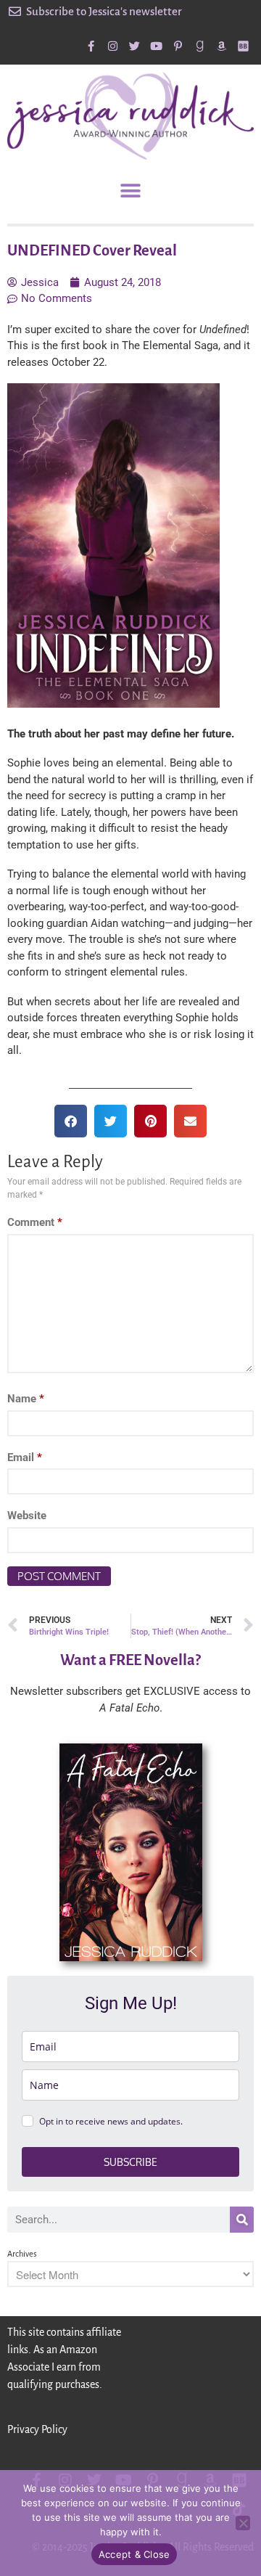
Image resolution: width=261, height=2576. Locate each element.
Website (27, 1516)
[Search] (242, 2220)
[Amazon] (221, 46)
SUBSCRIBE (130, 2162)
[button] (131, 191)
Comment (35, 1222)
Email (25, 1457)
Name (26, 1399)
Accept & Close (134, 2554)
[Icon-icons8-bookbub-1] (243, 46)
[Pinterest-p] (178, 46)
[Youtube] (156, 46)
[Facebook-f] (91, 46)
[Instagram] (112, 46)
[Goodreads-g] (199, 46)
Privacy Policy (37, 2429)
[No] (243, 2523)
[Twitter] (134, 46)
